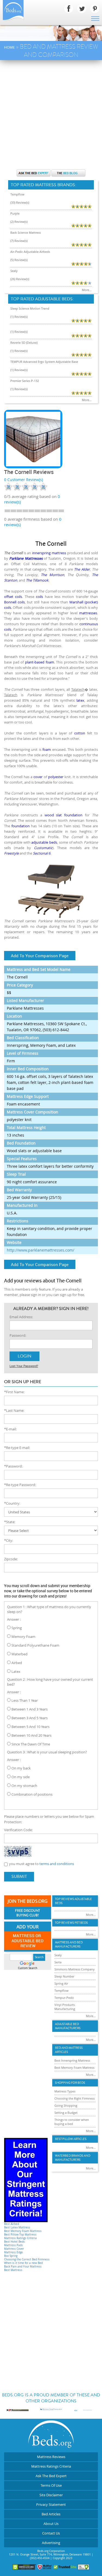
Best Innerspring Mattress (72, 2060)
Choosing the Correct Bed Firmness (27, 2259)
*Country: (12, 1503)
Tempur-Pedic (64, 1998)
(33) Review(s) (20, 202)
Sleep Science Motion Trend (30, 308)
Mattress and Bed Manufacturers (69, 1944)
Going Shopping (66, 2105)
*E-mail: (10, 1429)
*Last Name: (14, 1410)
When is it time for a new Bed (23, 2263)
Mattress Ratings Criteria (20, 2238)
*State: (10, 1522)
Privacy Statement (51, 2504)
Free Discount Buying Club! (27, 1913)
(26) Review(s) (20, 279)
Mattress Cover (14, 2249)
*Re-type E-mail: (17, 1448)
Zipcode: (11, 1559)
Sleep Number (64, 1976)
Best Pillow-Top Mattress (20, 2235)
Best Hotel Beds (14, 2242)
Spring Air (61, 1983)
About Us (51, 2524)
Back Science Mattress (26, 232)
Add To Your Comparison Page (40, 956)
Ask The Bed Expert (51, 2476)
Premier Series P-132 (25, 381)
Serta (58, 1962)
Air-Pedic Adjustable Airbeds (30, 252)
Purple (15, 213)
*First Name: (14, 1392)
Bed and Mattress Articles (69, 2050)
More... (87, 290)
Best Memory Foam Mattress (23, 2231)
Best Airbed (12, 2224)
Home (9, 47)
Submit (19, 1877)
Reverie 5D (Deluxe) (24, 343)
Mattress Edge (13, 2252)
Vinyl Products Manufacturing (65, 2007)
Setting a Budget (66, 2113)
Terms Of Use (51, 2485)
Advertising (51, 2543)
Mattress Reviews (51, 2457)
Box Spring (11, 2256)
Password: (18, 1335)
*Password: (13, 1466)
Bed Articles (51, 2514)
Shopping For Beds (70, 2083)
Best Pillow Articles (71, 2139)
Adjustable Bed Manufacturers (68, 2026)
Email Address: (21, 1317)
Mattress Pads (13, 2245)
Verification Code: (18, 1830)
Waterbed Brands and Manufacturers (73, 2158)
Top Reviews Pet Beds (71, 1923)
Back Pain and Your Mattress (23, 2267)
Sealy (14, 271)
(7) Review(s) (19, 241)
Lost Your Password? (24, 1366)
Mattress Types (65, 2091)
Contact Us (51, 2533)
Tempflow (17, 194)
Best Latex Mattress (17, 2227)
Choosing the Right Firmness (75, 2098)
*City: (9, 1540)
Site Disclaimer (51, 2495)
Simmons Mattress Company (75, 1969)
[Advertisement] (51, 114)
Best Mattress (13, 2270)
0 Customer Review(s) (24, 480)
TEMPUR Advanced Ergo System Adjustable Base (44, 362)
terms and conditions (57, 1864)
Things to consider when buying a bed (72, 2122)
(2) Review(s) (19, 222)
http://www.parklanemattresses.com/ (41, 1250)
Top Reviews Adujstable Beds (73, 1901)
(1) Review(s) (19, 317)
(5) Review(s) (19, 260)
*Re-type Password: (20, 1485)
